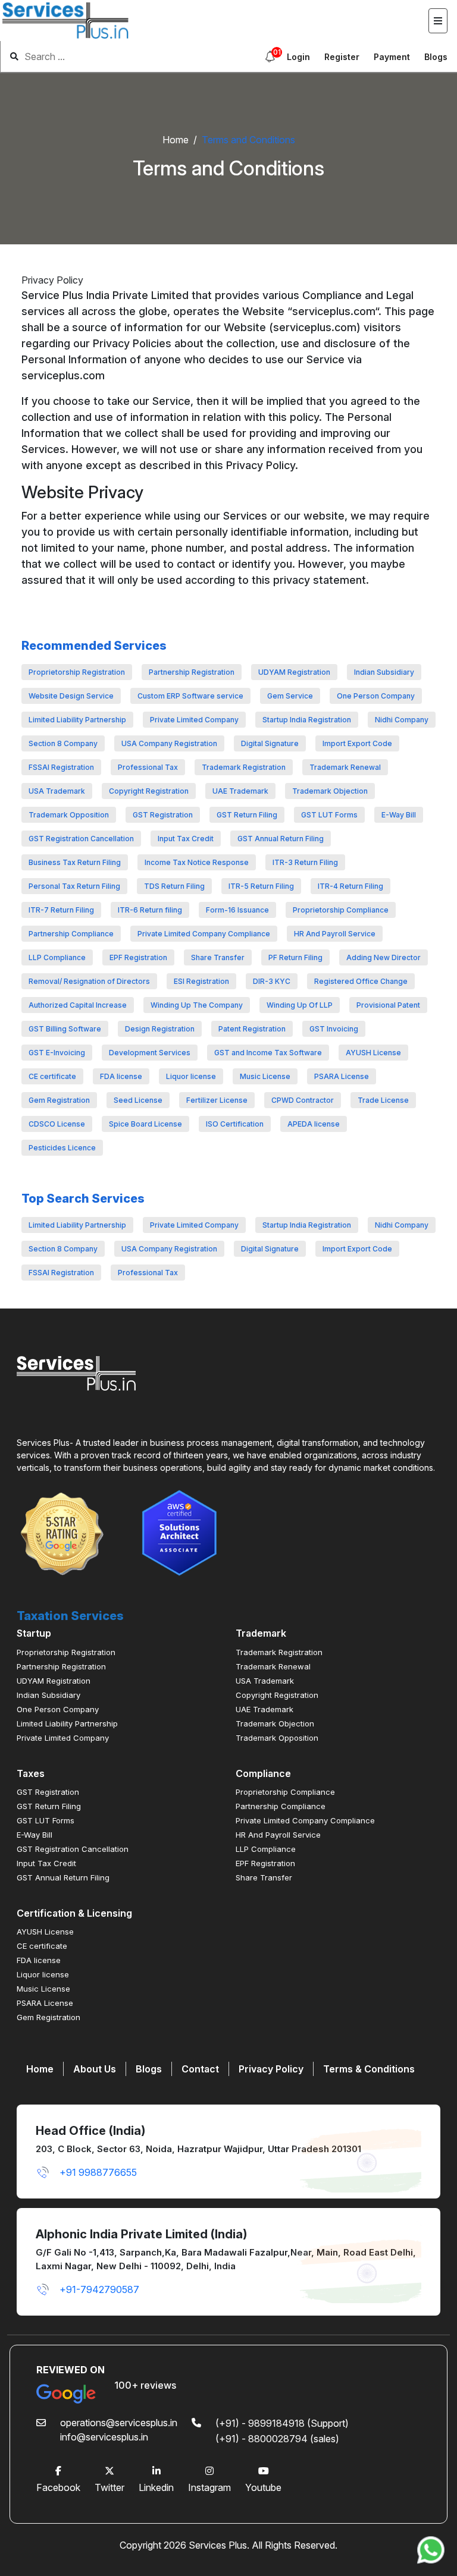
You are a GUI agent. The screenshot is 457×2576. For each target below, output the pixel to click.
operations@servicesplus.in (119, 2423)
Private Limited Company (194, 720)
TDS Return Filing (174, 886)
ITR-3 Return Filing (305, 862)
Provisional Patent (388, 1005)
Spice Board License (145, 1124)
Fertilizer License (217, 1100)
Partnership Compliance (71, 934)
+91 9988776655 (98, 2172)
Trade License (383, 1100)
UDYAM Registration (294, 672)
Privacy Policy (271, 2069)
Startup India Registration (307, 720)
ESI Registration (201, 981)
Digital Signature (270, 743)
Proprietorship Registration (77, 672)
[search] (124, 56)
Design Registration (160, 1029)
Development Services (150, 1053)
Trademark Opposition (69, 815)
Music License (265, 1076)
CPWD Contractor (303, 1100)
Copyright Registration (149, 791)
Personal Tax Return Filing (74, 886)
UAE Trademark (240, 791)
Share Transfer (218, 957)
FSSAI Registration (61, 767)
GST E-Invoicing (57, 1053)
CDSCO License (57, 1124)
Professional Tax (148, 767)
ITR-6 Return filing (150, 910)
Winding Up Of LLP (300, 1005)
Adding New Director (384, 957)
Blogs (436, 57)
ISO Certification (235, 1124)
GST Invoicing (334, 1029)
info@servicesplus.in (104, 2437)
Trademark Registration (244, 767)
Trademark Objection (330, 791)
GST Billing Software (65, 1029)
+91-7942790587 (99, 2289)
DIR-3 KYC (272, 981)
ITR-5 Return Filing (261, 886)
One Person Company (376, 696)
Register (342, 57)
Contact (200, 2069)
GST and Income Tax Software (268, 1053)
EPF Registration (138, 957)
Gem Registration (59, 1100)
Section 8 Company (63, 743)
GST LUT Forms (329, 815)
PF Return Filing (295, 957)
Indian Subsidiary (384, 672)
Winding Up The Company (197, 1005)
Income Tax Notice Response (197, 862)
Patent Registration (252, 1029)
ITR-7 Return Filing (61, 910)
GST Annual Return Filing (281, 839)
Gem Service (290, 696)
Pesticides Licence (62, 1148)
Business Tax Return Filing (75, 862)
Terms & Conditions (369, 2069)
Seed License (138, 1100)
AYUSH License (373, 1053)
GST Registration (163, 815)
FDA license (121, 1076)
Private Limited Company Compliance (204, 934)
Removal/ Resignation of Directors (89, 981)
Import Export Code (357, 743)
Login (298, 57)
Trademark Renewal (345, 767)
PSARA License (342, 1076)
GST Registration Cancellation (81, 839)
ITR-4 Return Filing (350, 886)
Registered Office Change (361, 981)
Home (176, 140)
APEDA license (314, 1124)
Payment (392, 57)
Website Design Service (71, 696)
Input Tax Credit (186, 839)
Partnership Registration (192, 672)
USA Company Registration (169, 743)
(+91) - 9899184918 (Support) (282, 2423)
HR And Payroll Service (335, 934)
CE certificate (52, 1076)
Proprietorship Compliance (341, 910)
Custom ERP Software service (190, 696)
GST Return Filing (247, 815)
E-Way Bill (399, 815)
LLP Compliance (57, 957)
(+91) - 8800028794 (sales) (277, 2439)
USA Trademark (57, 791)
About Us (95, 2069)
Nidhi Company (402, 720)
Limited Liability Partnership (77, 720)
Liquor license (191, 1076)
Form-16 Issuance (237, 910)
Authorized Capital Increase (78, 1005)
